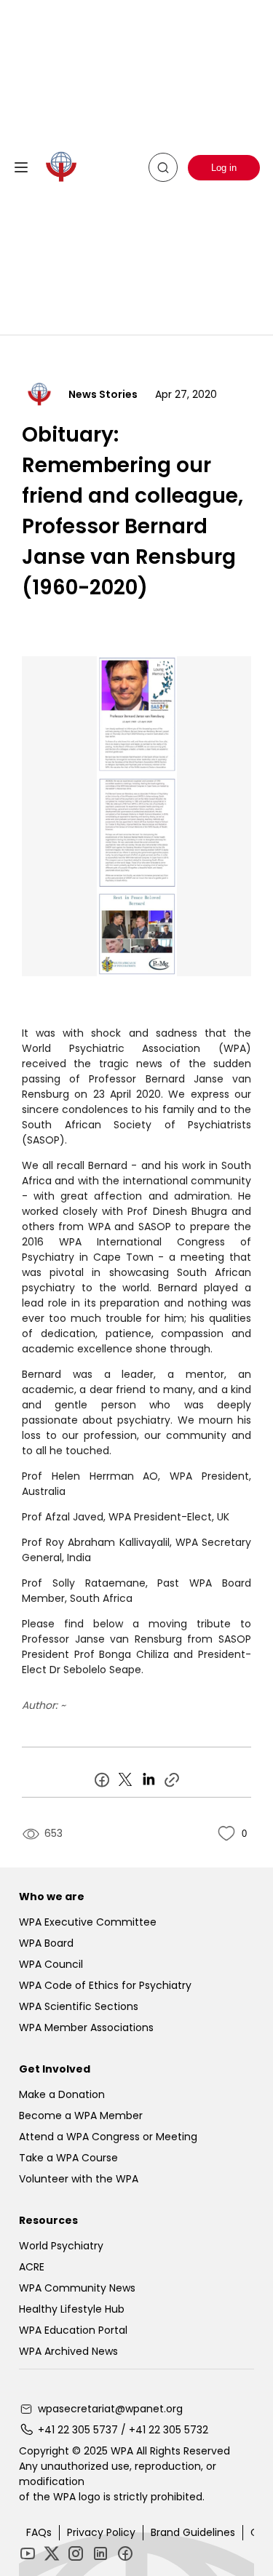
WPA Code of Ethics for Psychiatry (105, 1985)
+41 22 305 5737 (78, 2430)
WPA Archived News (68, 2351)
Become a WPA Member (81, 2116)
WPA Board (46, 1943)
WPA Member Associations (86, 2027)
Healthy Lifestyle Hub (72, 2309)
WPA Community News (77, 2288)
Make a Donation (62, 2094)
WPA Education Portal (73, 2330)
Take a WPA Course (68, 2158)
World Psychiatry (61, 2246)
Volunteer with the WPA (79, 2179)
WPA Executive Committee (88, 1922)
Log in (224, 168)
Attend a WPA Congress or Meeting (108, 2137)
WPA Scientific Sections (79, 2006)
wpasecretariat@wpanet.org (110, 2409)
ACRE (32, 2267)
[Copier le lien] (172, 1779)
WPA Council (51, 1964)
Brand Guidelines (193, 2532)
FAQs (39, 2532)
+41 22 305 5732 (169, 2430)
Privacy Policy (101, 2532)
